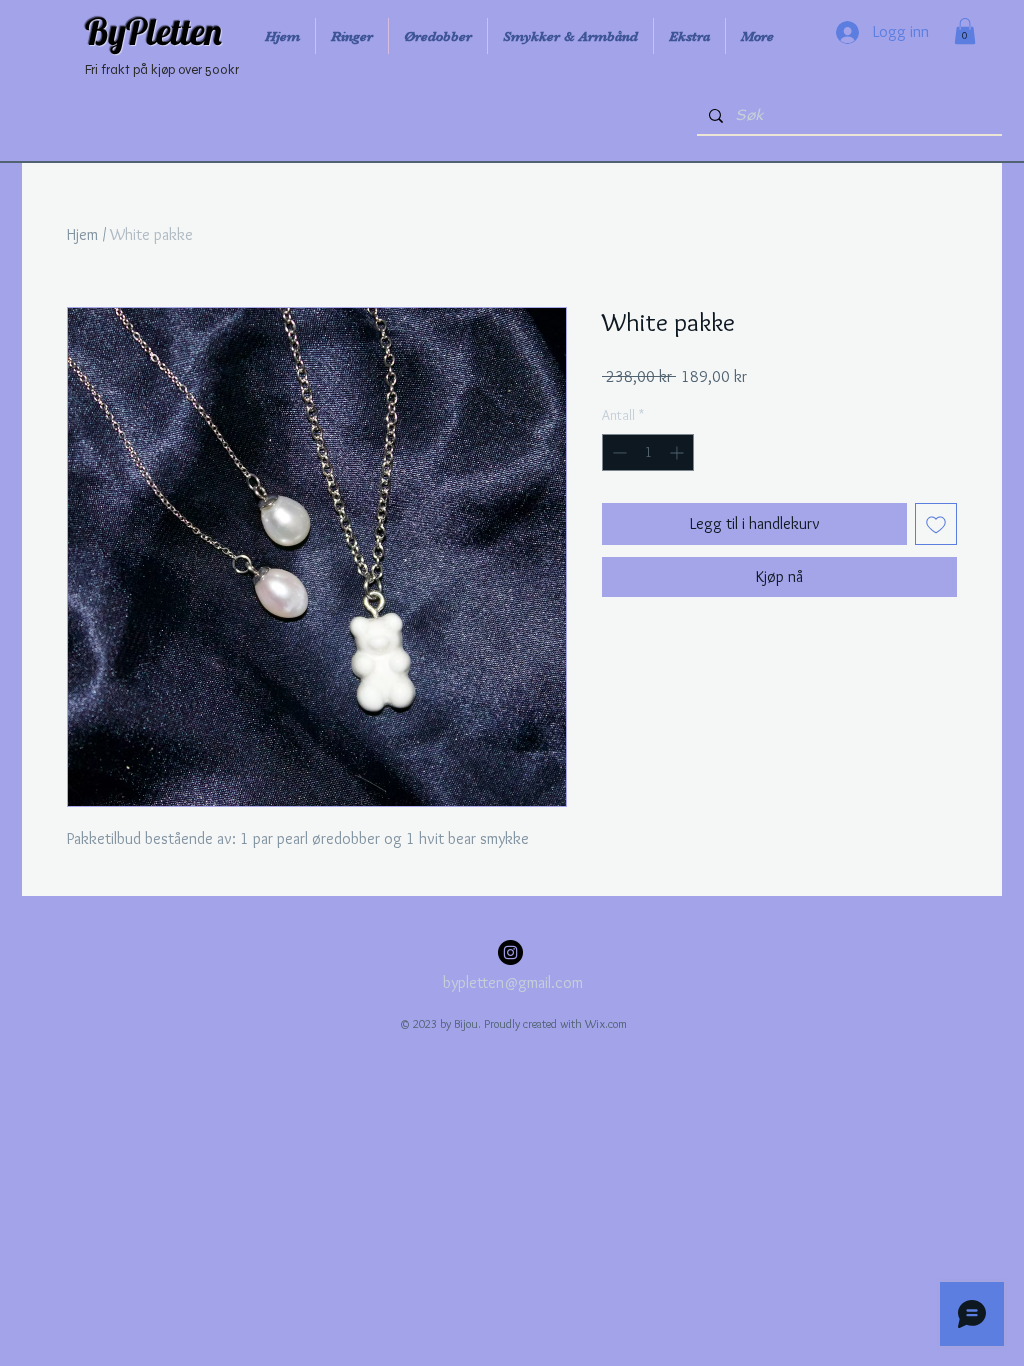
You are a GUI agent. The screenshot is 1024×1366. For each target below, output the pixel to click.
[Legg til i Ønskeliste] (936, 524)
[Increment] (678, 452)
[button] (965, 31)
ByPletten (153, 31)
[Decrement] (617, 452)
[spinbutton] (648, 452)
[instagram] (510, 952)
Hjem (82, 234)
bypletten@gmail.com (513, 982)
